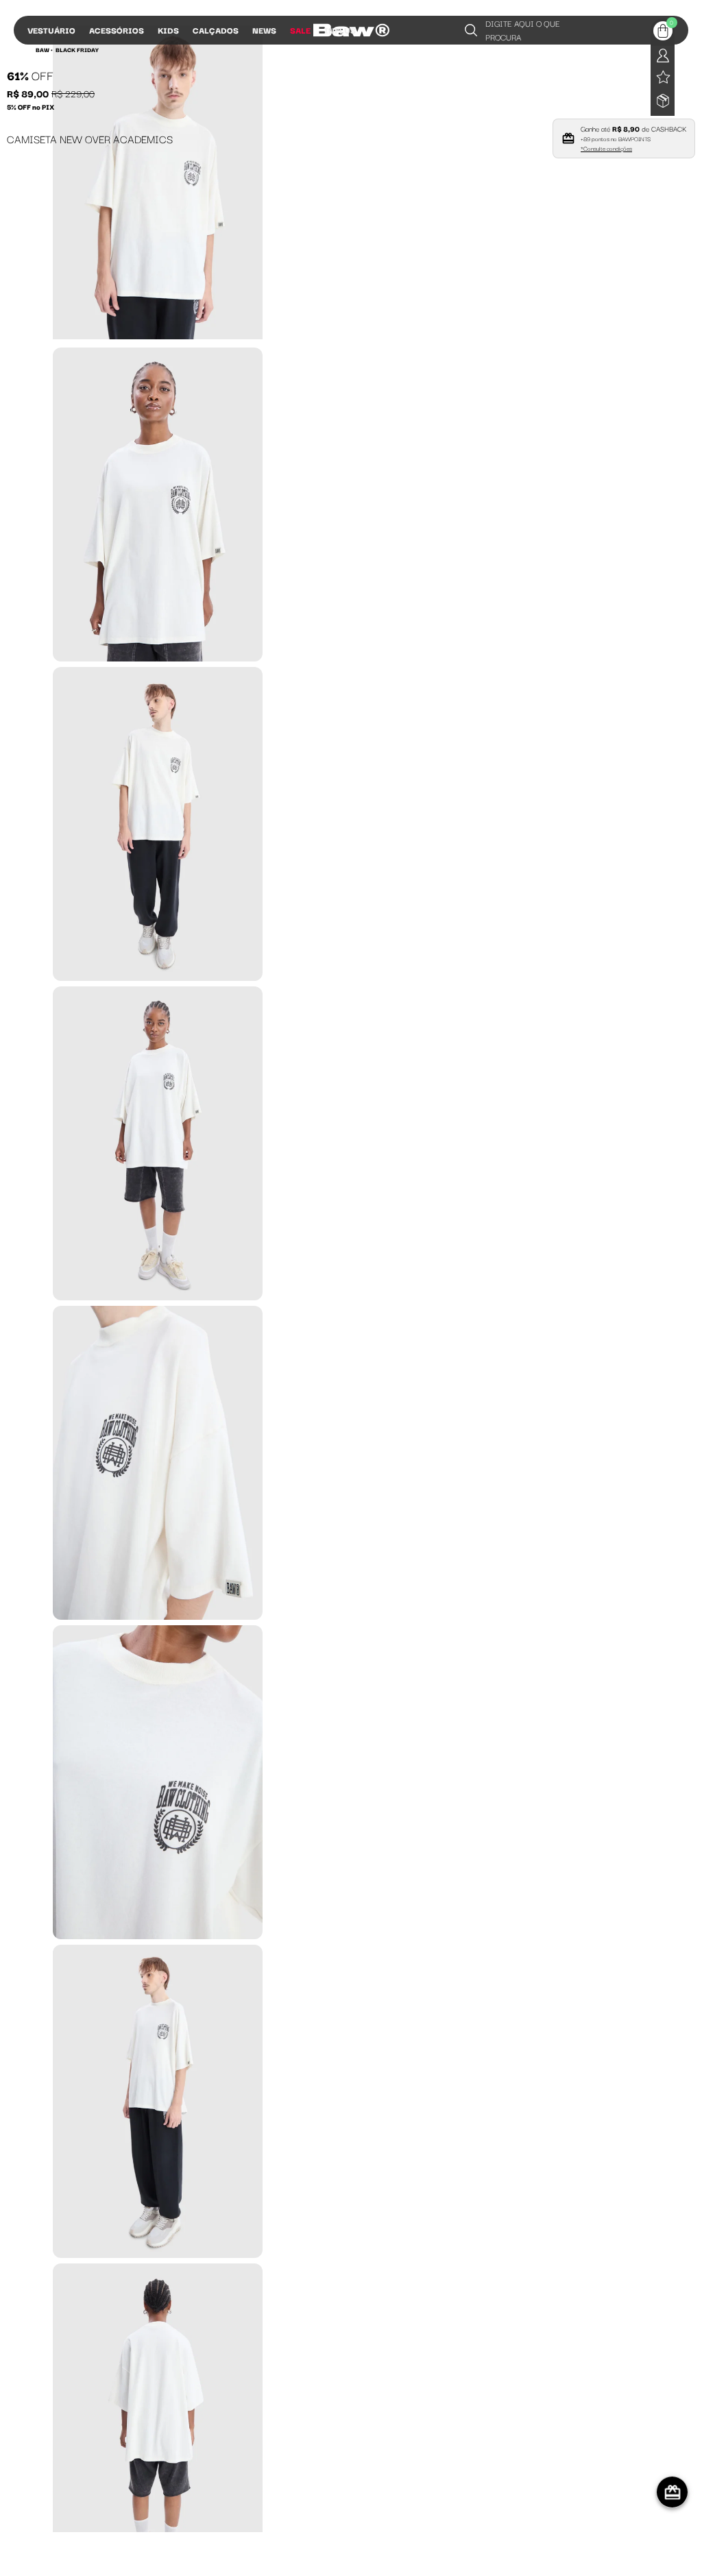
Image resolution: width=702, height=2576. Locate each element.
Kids (168, 30)
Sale (300, 30)
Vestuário (51, 30)
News (264, 30)
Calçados (216, 30)
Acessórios (117, 30)
